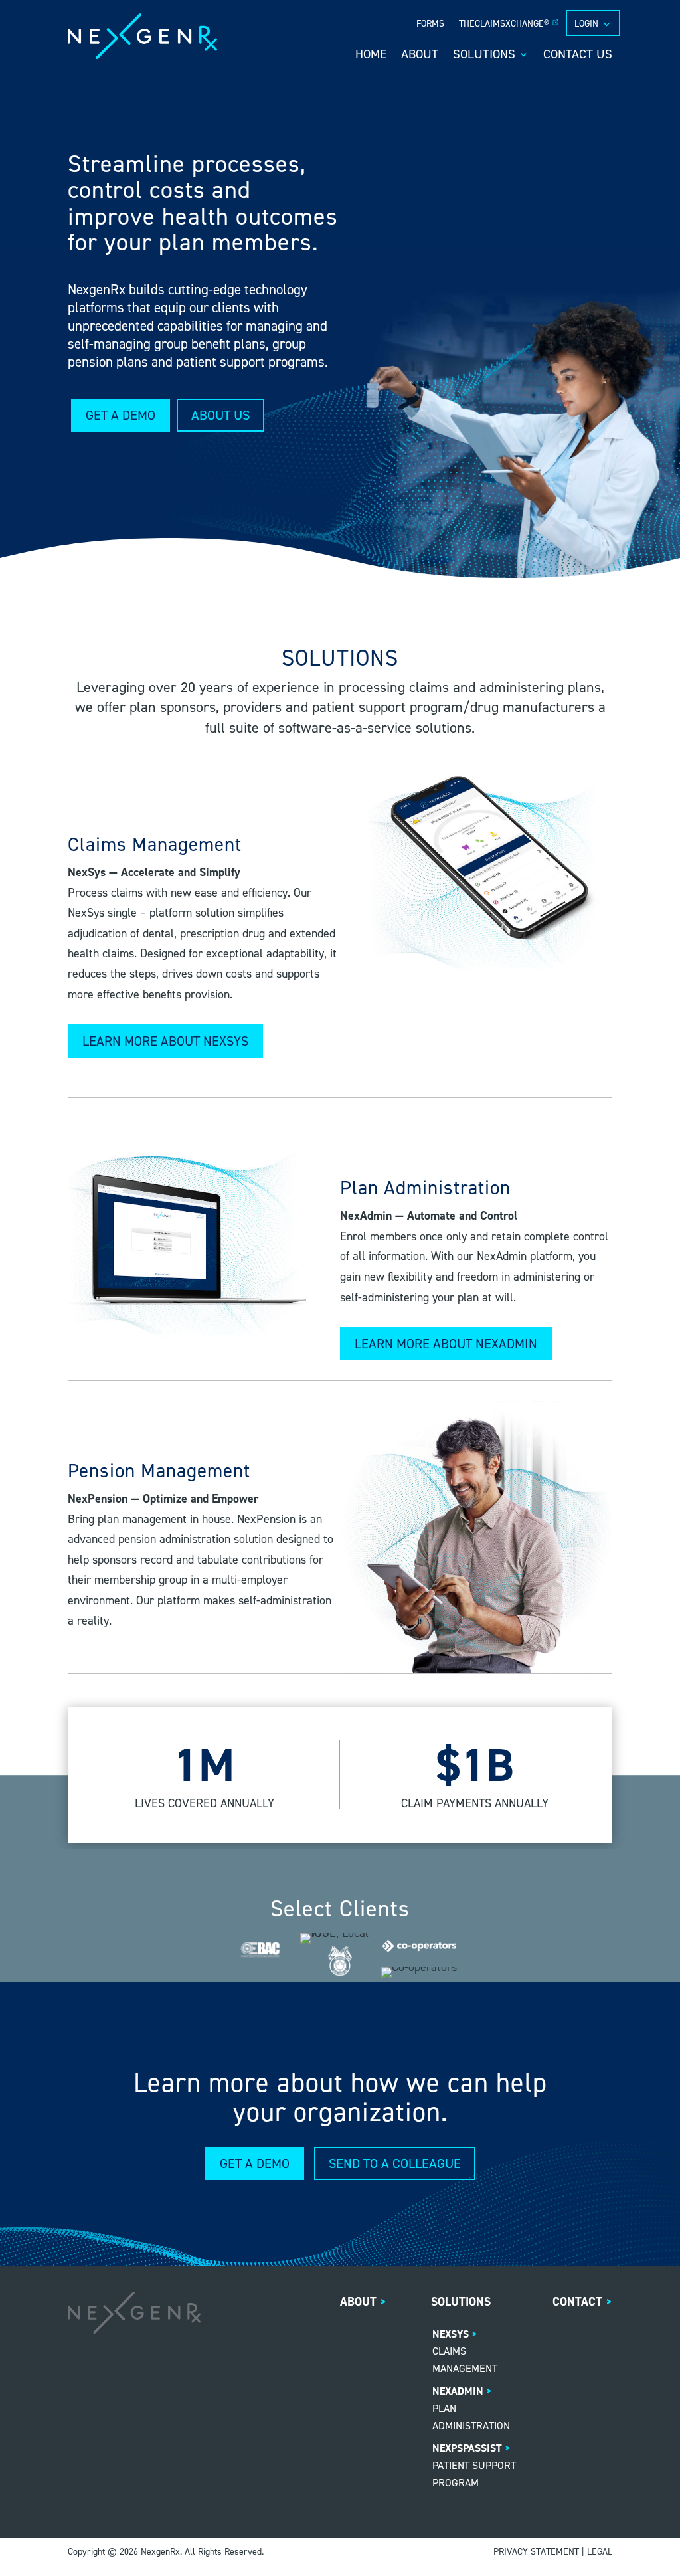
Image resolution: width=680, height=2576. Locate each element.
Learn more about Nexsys (165, 1041)
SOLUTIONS (484, 56)
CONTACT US (578, 56)
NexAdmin (458, 2391)
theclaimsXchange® (504, 24)
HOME (371, 56)
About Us (220, 415)
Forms (430, 24)
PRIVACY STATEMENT (536, 2552)
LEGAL (600, 2552)
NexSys (451, 2334)
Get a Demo (121, 415)
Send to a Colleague (395, 2163)
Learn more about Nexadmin (446, 1344)
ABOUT (420, 56)
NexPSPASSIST (467, 2448)
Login (586, 24)
